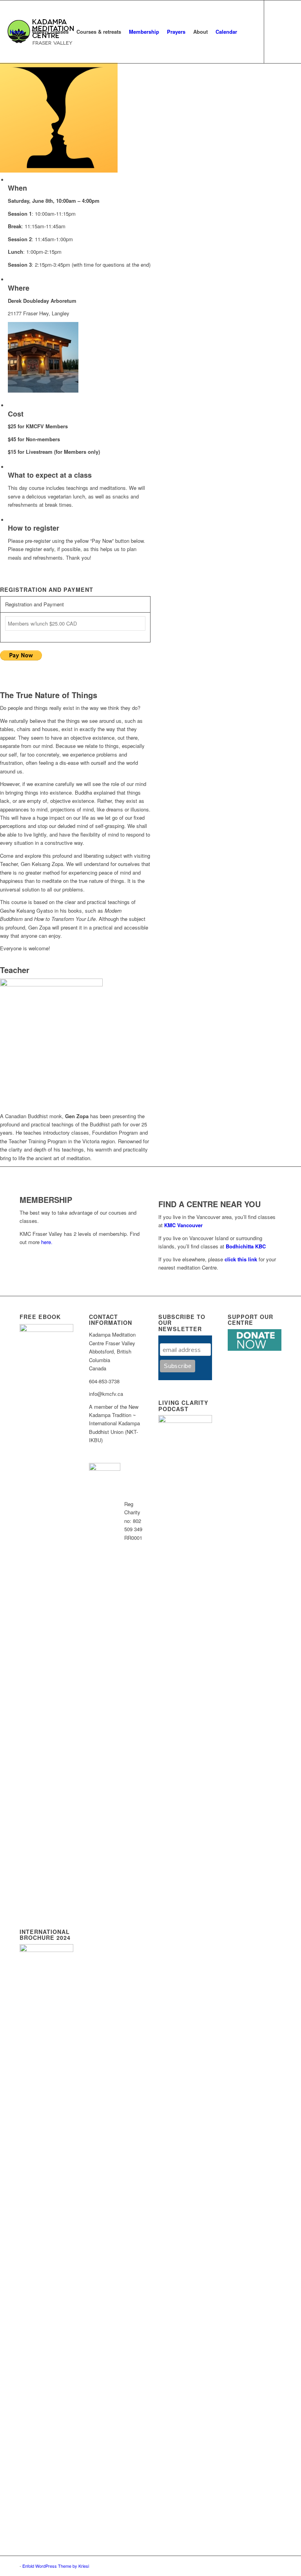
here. (47, 1242)
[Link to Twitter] (8, 94)
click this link (241, 1259)
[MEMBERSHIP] (22, 1191)
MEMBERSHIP (46, 1200)
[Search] (248, 32)
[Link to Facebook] (20, 94)
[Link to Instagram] (32, 94)
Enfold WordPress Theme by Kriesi (56, 2566)
